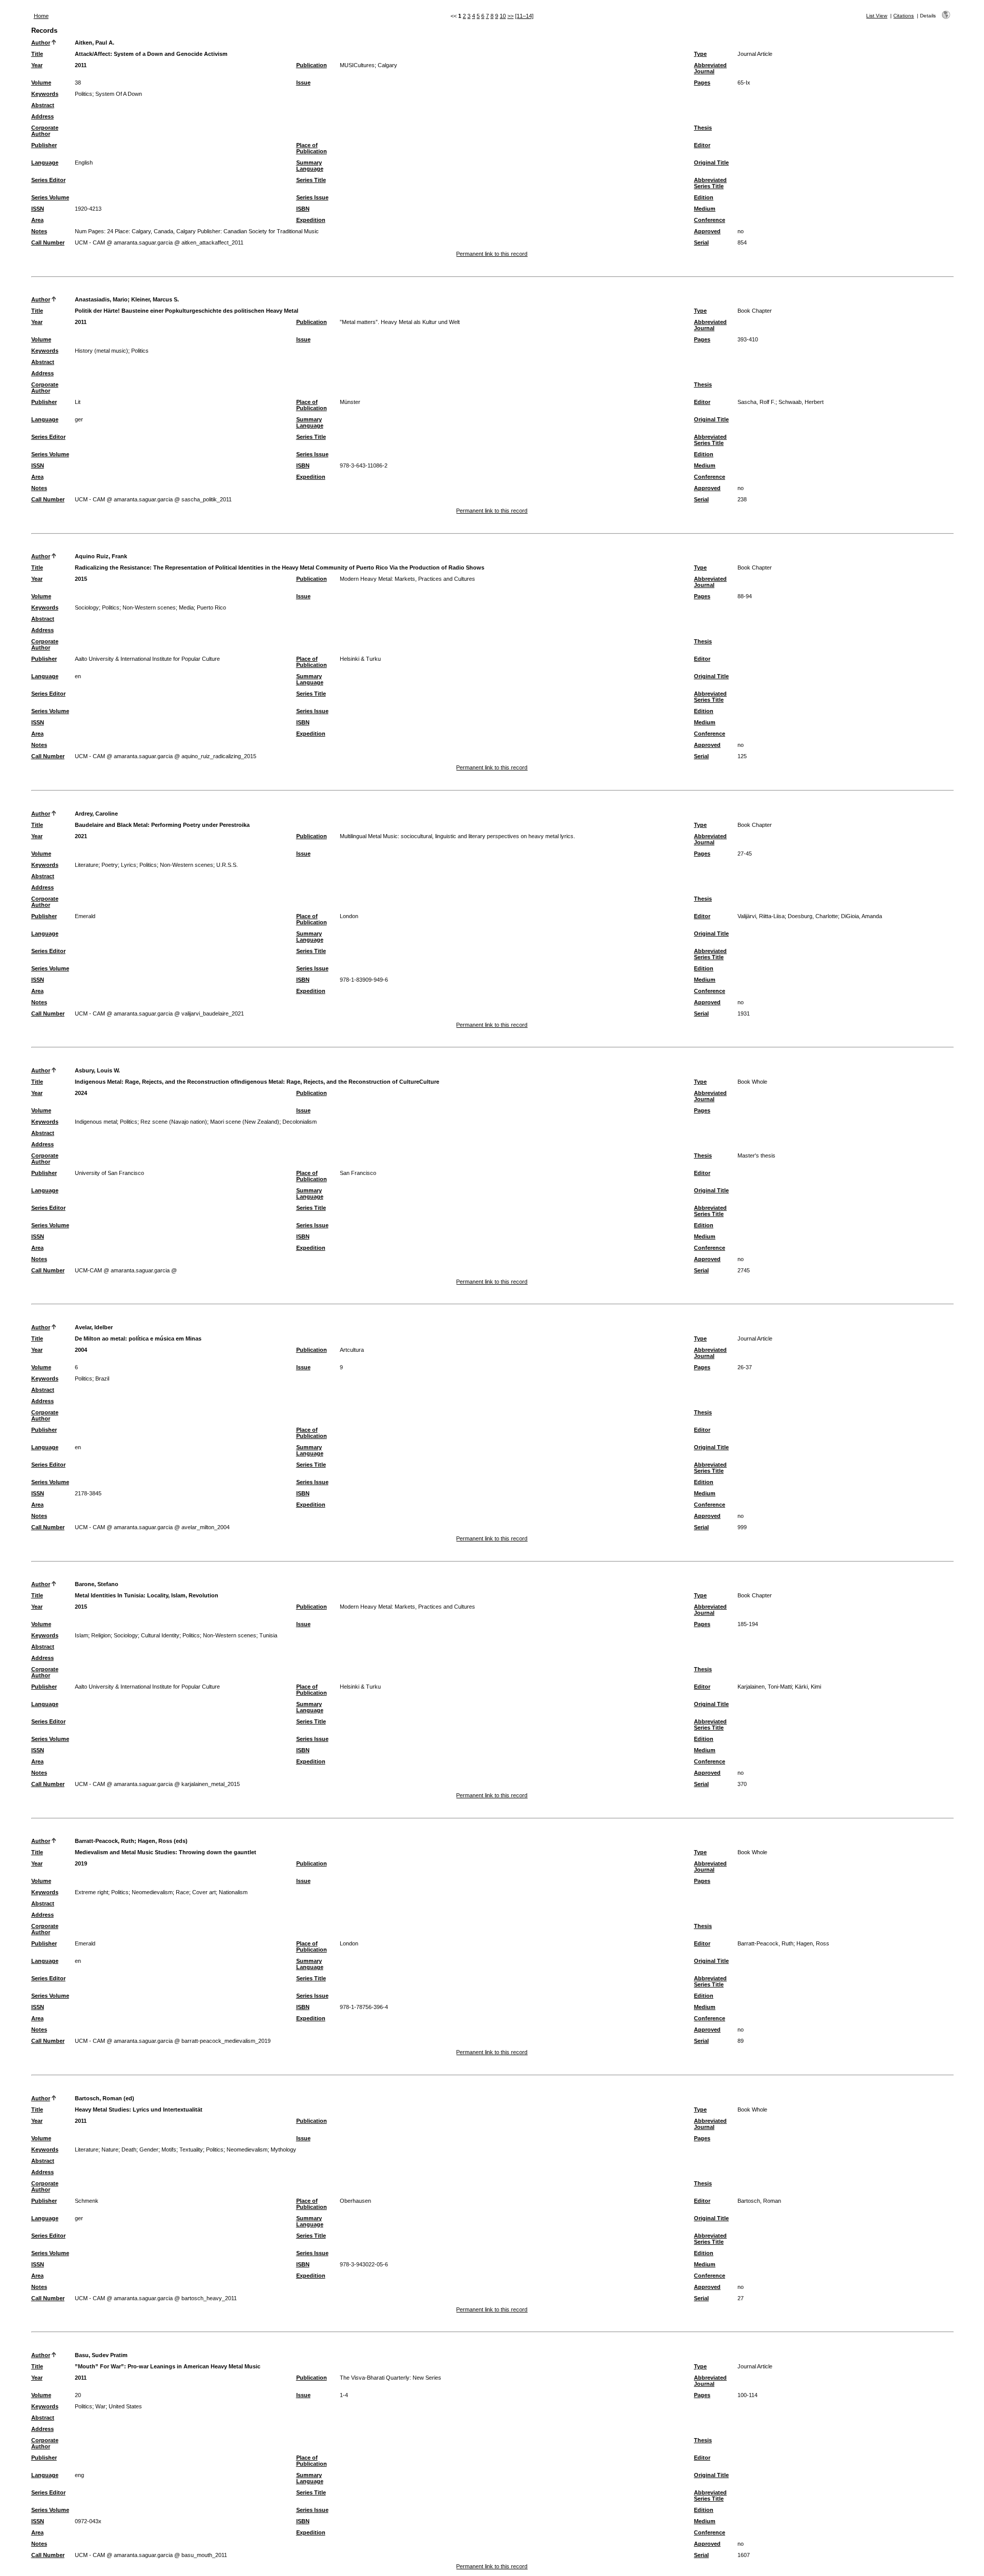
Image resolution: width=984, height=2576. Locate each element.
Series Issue (312, 197)
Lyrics (129, 865)
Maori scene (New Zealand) (245, 1122)
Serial (701, 242)
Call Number (48, 242)
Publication (312, 65)
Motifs (169, 2149)
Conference (710, 220)
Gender (149, 2149)
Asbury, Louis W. (97, 1070)
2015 (81, 579)
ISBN (303, 209)
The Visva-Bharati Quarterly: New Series (391, 2378)
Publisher (44, 145)
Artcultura (352, 1350)
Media (186, 607)
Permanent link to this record (492, 254)
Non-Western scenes (149, 607)
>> (510, 16)
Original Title (711, 163)
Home (41, 16)
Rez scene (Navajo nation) (174, 1122)
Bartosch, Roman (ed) (105, 2098)
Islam (81, 1635)
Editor (702, 145)
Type (700, 54)
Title (37, 54)
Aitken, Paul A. (95, 43)
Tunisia (268, 1635)
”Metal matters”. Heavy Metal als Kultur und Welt (400, 322)
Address (43, 116)
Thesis (703, 128)
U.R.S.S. (227, 865)
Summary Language (310, 166)
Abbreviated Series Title (710, 183)
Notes (39, 231)
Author (41, 43)
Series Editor (48, 180)
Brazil (102, 1378)
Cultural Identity (160, 1635)
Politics (84, 94)
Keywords (45, 94)
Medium (705, 209)
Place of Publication (312, 148)
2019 (81, 1863)
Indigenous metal (96, 1122)
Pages (702, 83)
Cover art (204, 1892)
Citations (904, 16)
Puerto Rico (211, 607)
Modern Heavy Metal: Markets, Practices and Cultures (407, 579)
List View (877, 16)
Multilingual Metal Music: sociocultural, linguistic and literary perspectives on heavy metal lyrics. (457, 836)
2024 (81, 1093)
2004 (81, 1350)
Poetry (110, 865)
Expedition (311, 220)
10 (503, 16)
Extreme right (91, 1892)
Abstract (43, 105)
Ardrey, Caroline (96, 814)
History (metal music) (101, 351)
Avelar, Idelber (94, 1327)
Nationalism (233, 1892)
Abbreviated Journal (710, 68)
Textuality (191, 2149)
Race (182, 1892)
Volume (41, 83)
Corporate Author (45, 131)
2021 (81, 836)
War (100, 2406)
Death (129, 2149)
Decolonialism (300, 1122)
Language (45, 163)
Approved (707, 231)
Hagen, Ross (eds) (163, 1841)
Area (37, 220)
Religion (101, 1635)
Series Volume (50, 197)
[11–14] (524, 16)
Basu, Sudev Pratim (101, 2355)
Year (37, 65)
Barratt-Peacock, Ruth (105, 1841)
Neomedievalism (152, 1892)
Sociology (87, 607)
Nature (110, 2149)
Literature (87, 865)
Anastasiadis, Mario (101, 299)
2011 (81, 65)
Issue (303, 83)
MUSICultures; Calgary (368, 65)
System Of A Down (119, 94)
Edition (704, 197)
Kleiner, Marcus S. (155, 299)
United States (125, 2406)
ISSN (38, 209)
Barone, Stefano (97, 1584)
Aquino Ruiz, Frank (101, 556)
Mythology (283, 2149)
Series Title (311, 180)
